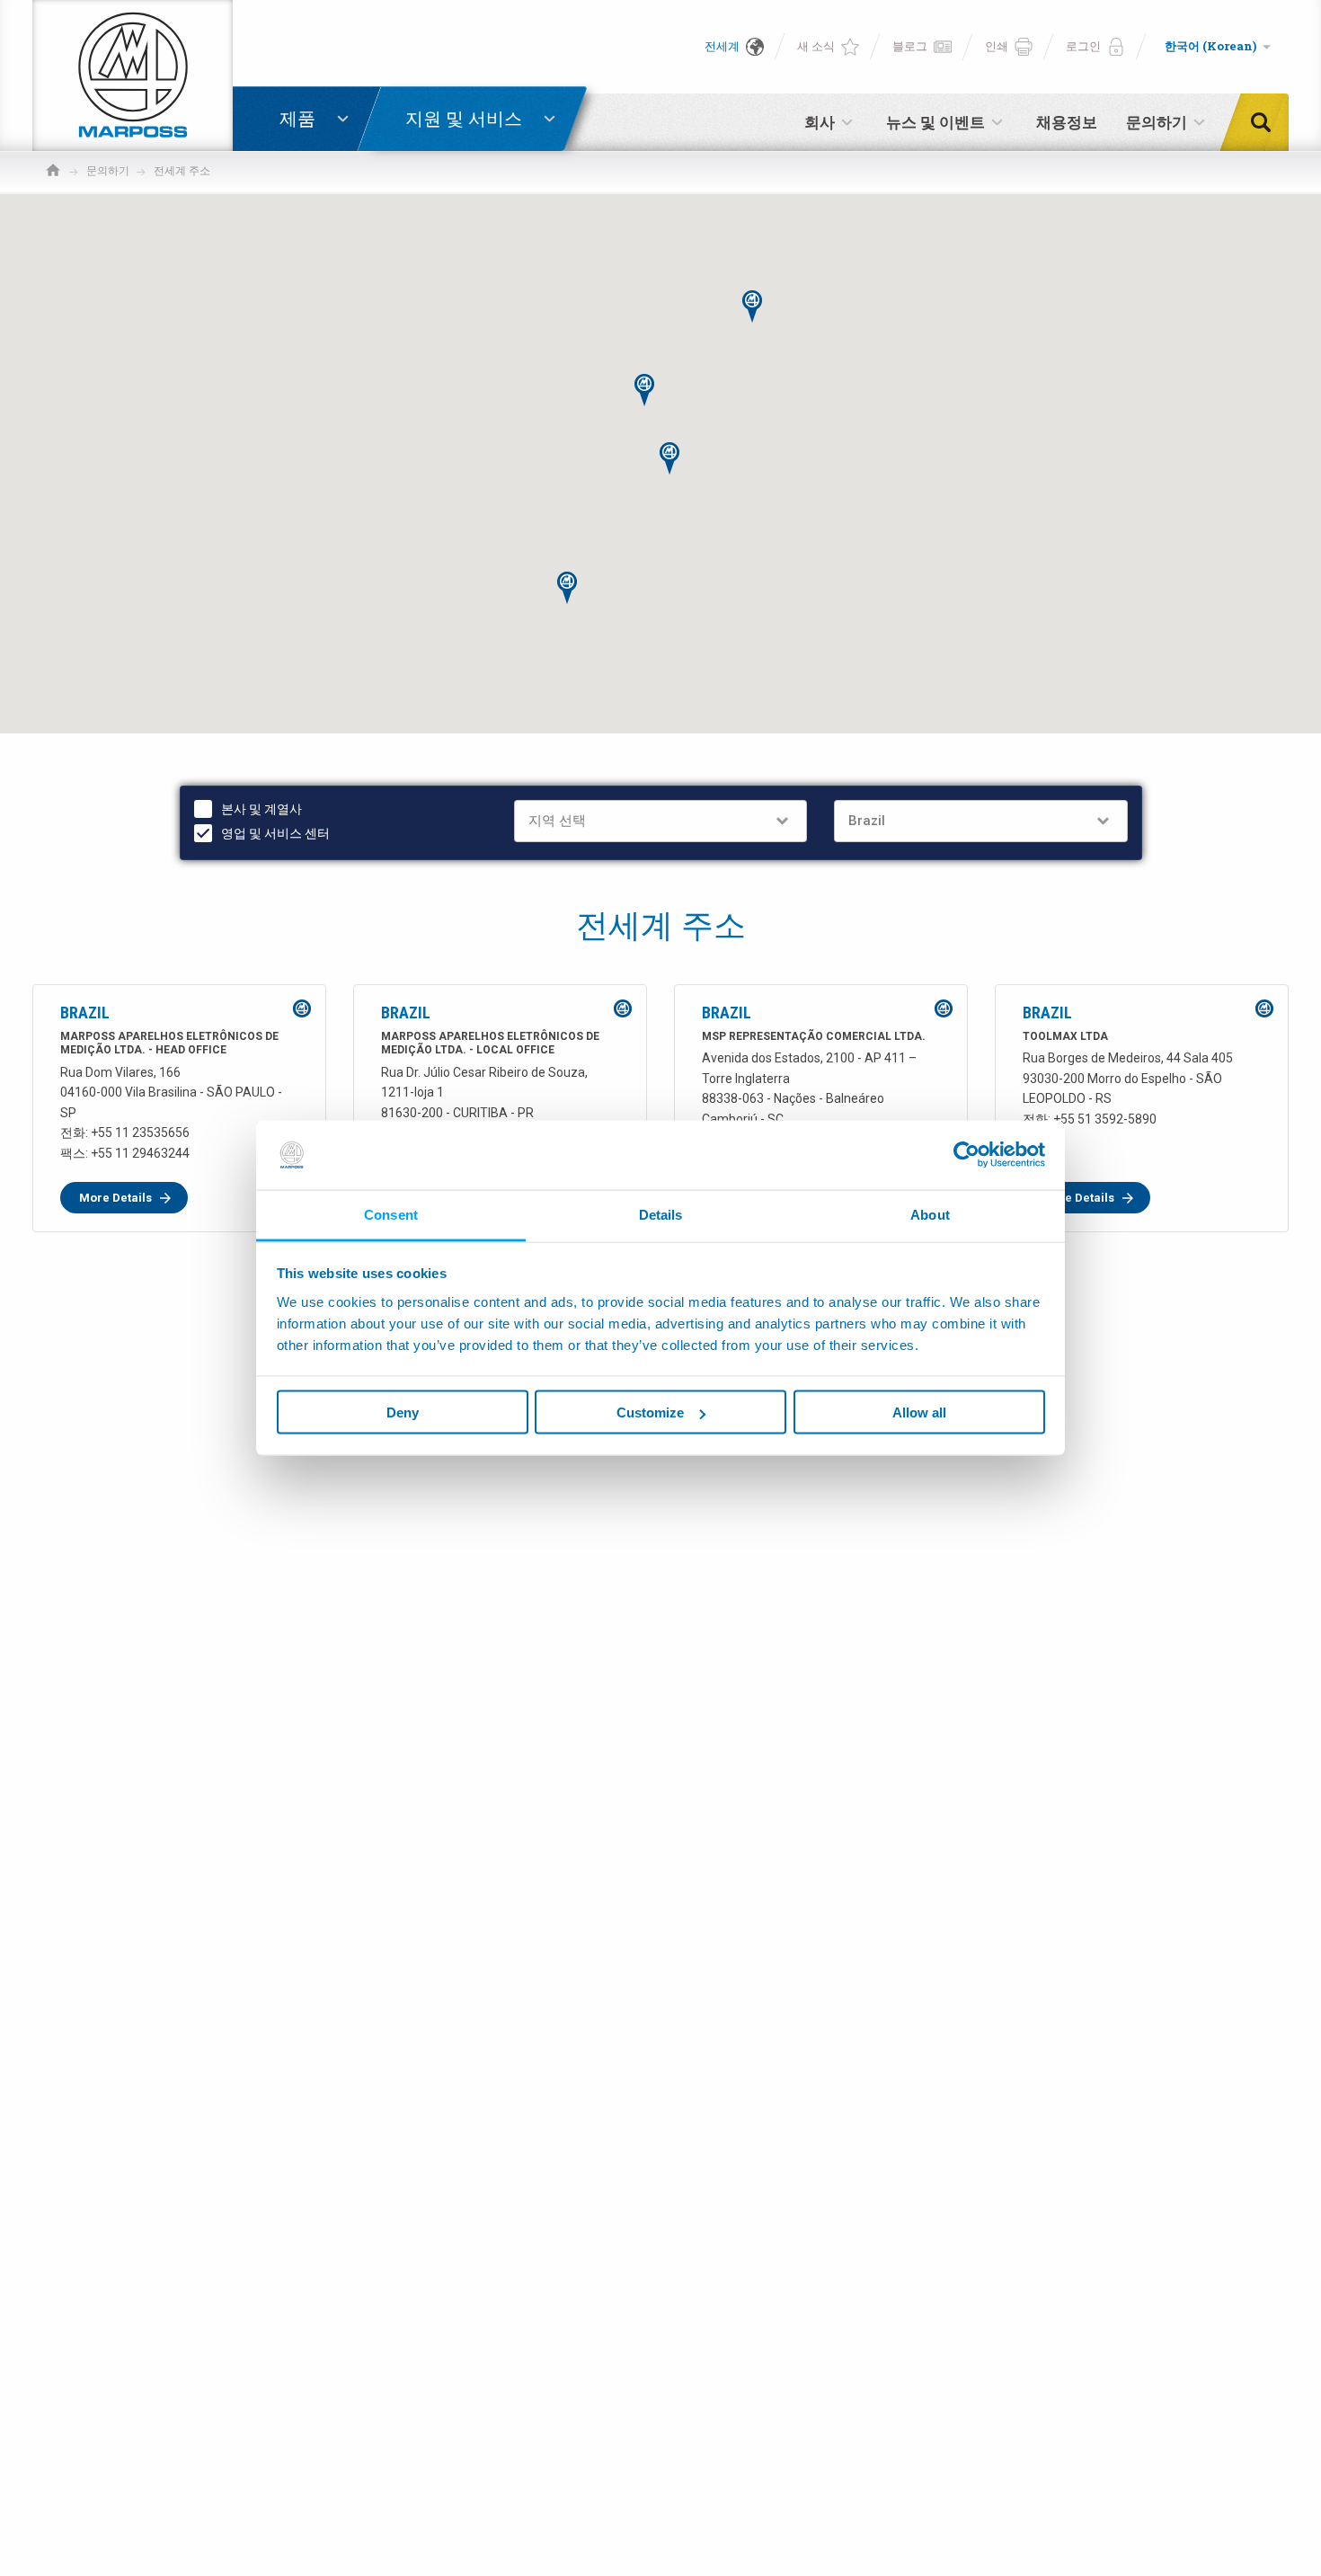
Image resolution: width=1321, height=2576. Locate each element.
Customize (650, 1412)
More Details (115, 1198)
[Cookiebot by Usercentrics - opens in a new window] (966, 1155)
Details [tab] (661, 1214)
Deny (403, 1412)
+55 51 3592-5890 (1105, 1119)
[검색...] (1266, 122)
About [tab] (930, 1214)
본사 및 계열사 (262, 809)
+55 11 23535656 (140, 1133)
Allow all (919, 1412)
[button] (753, 306)
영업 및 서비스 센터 (275, 833)
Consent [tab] (391, 1214)
